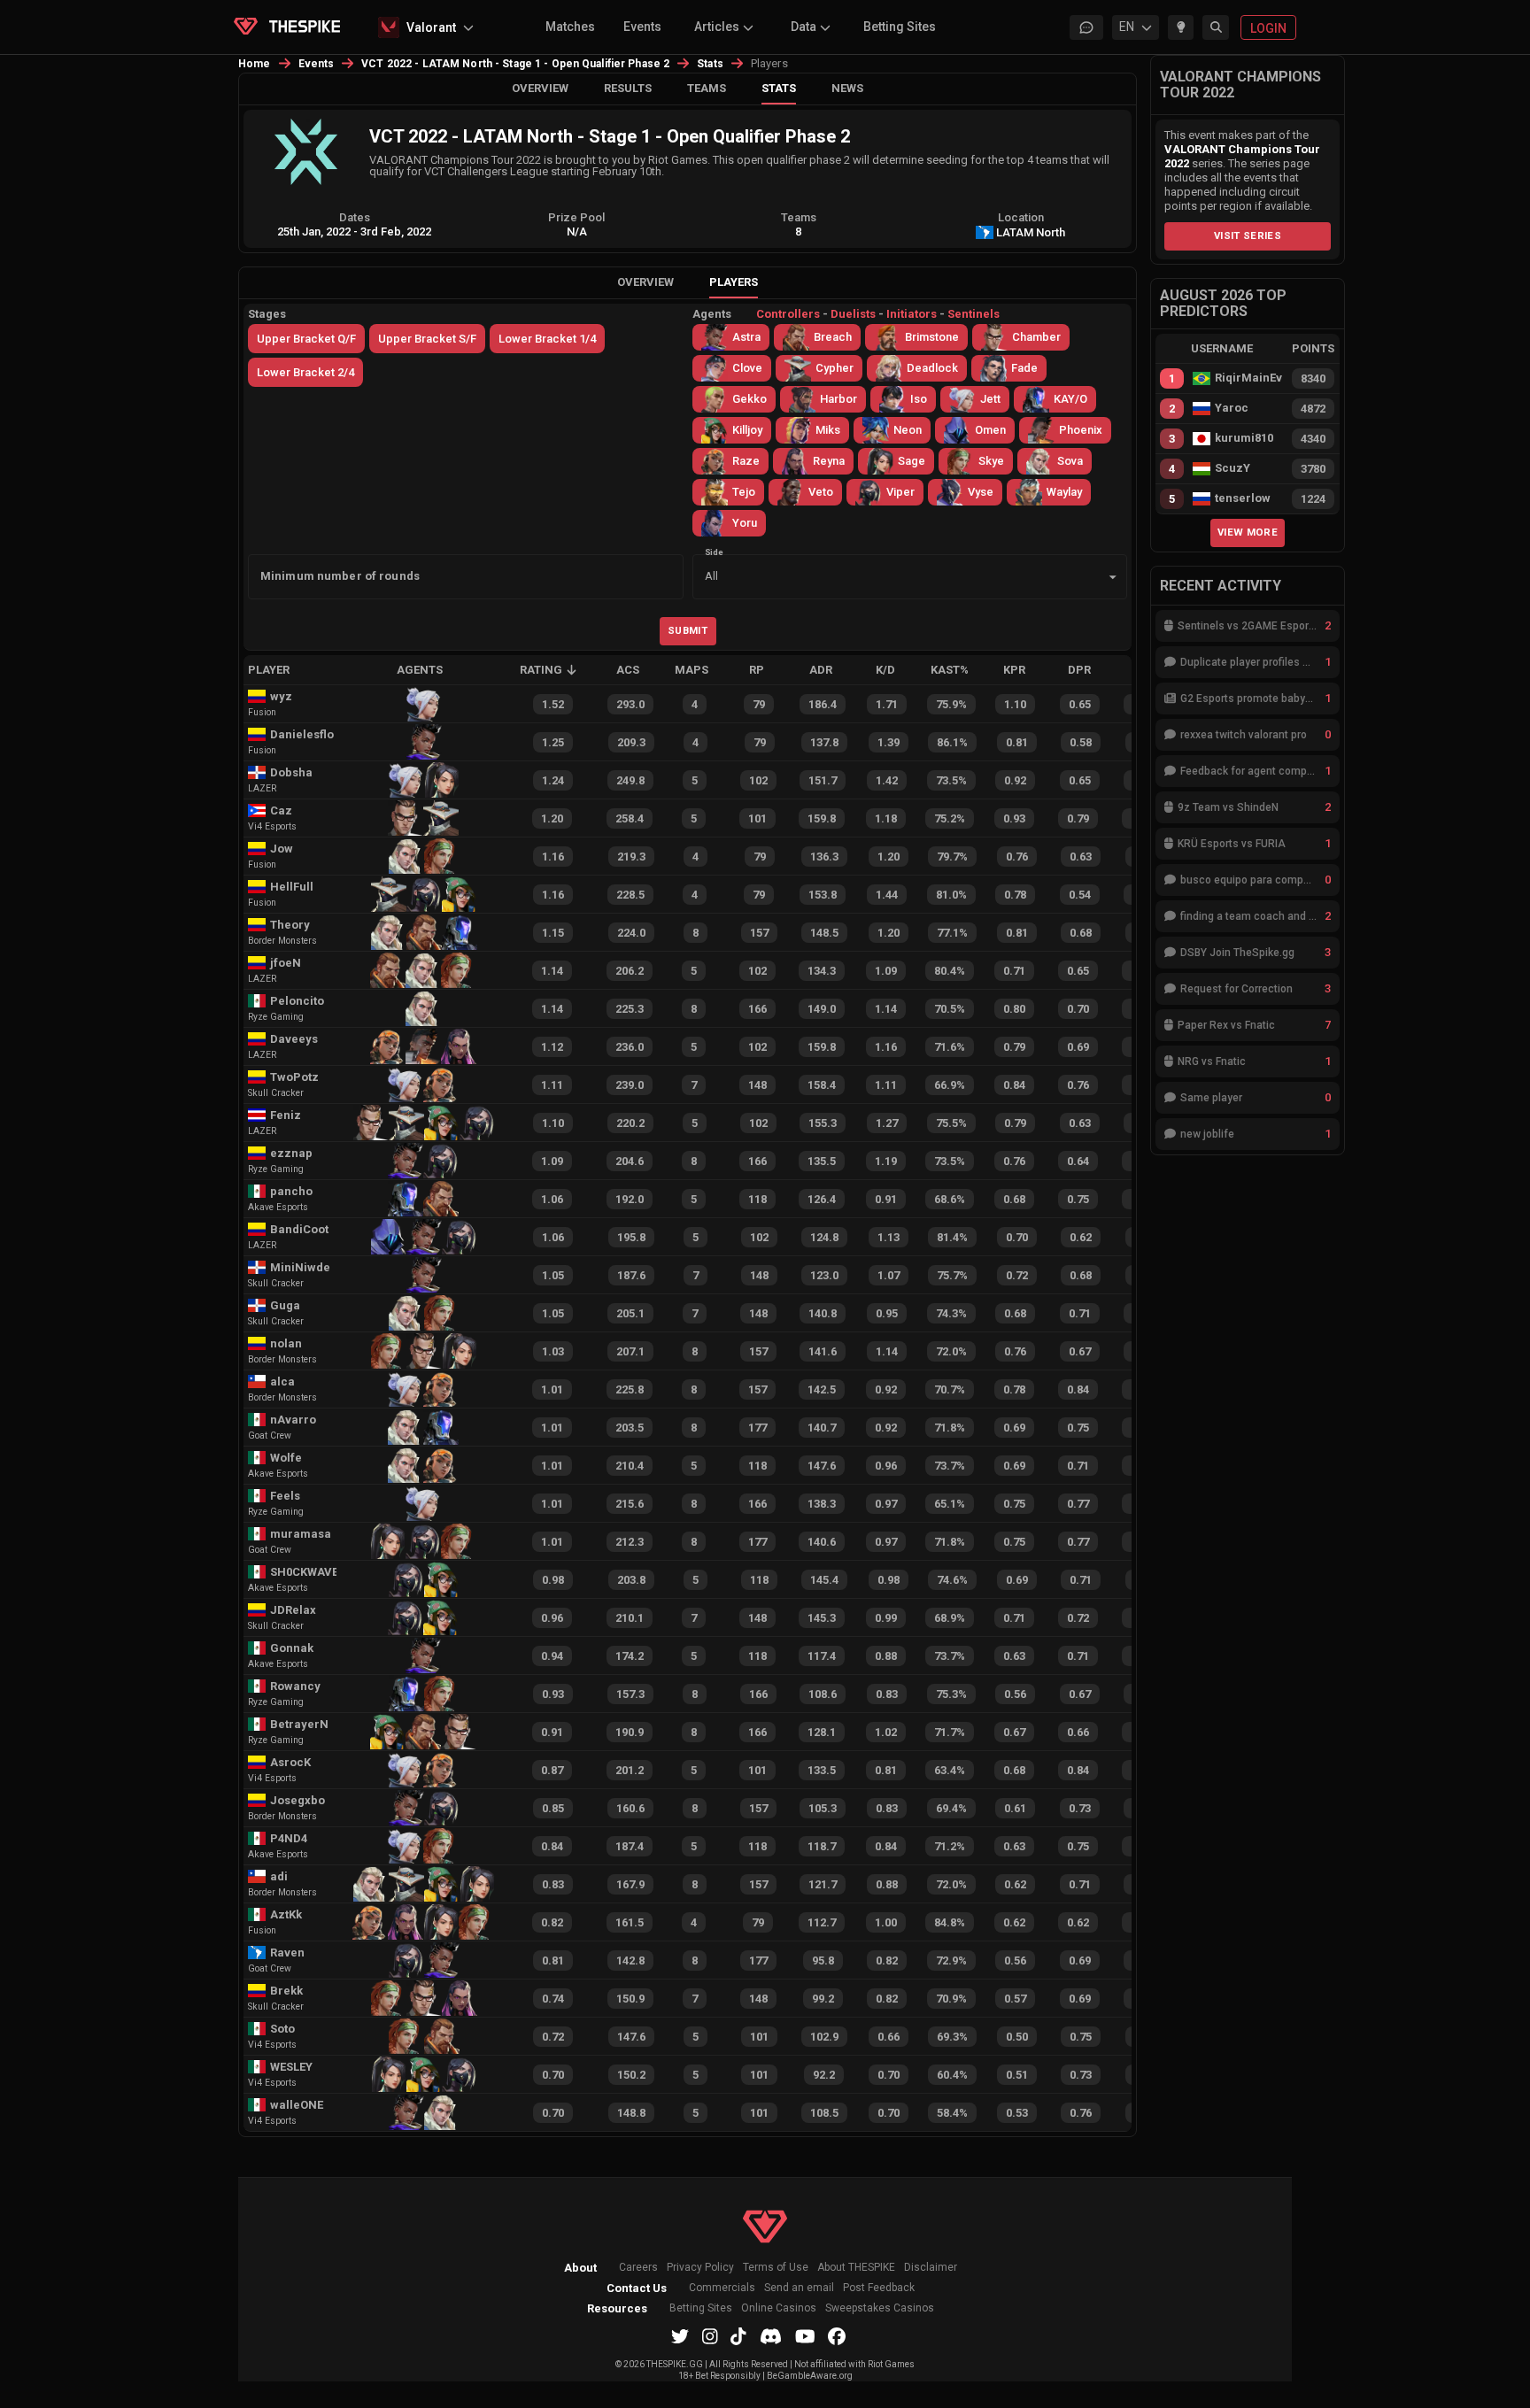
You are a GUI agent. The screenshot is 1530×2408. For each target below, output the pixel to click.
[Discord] (771, 2336)
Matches (570, 27)
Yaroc (1232, 408)
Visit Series (1248, 235)
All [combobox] (711, 576)
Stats (710, 64)
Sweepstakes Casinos (880, 2308)
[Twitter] (680, 2336)
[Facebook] (837, 2336)
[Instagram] (710, 2336)
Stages (267, 314)
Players (734, 282)
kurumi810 (1244, 438)
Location (1021, 217)
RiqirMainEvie (1248, 378)
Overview (540, 88)
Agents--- (846, 314)
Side (714, 551)
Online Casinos (779, 2308)
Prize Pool (576, 217)
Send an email (799, 2288)
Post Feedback (879, 2288)
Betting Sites (900, 27)
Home (255, 64)
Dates (355, 217)
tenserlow (1243, 498)
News (847, 88)
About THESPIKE (856, 2268)
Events (642, 27)
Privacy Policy (700, 2268)
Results (628, 88)
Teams (707, 88)
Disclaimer (931, 2268)
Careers (638, 2268)
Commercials (722, 2288)
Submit (688, 630)
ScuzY (1232, 468)
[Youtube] (805, 2336)
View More (1248, 532)
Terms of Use (776, 2268)
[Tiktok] (738, 2336)
